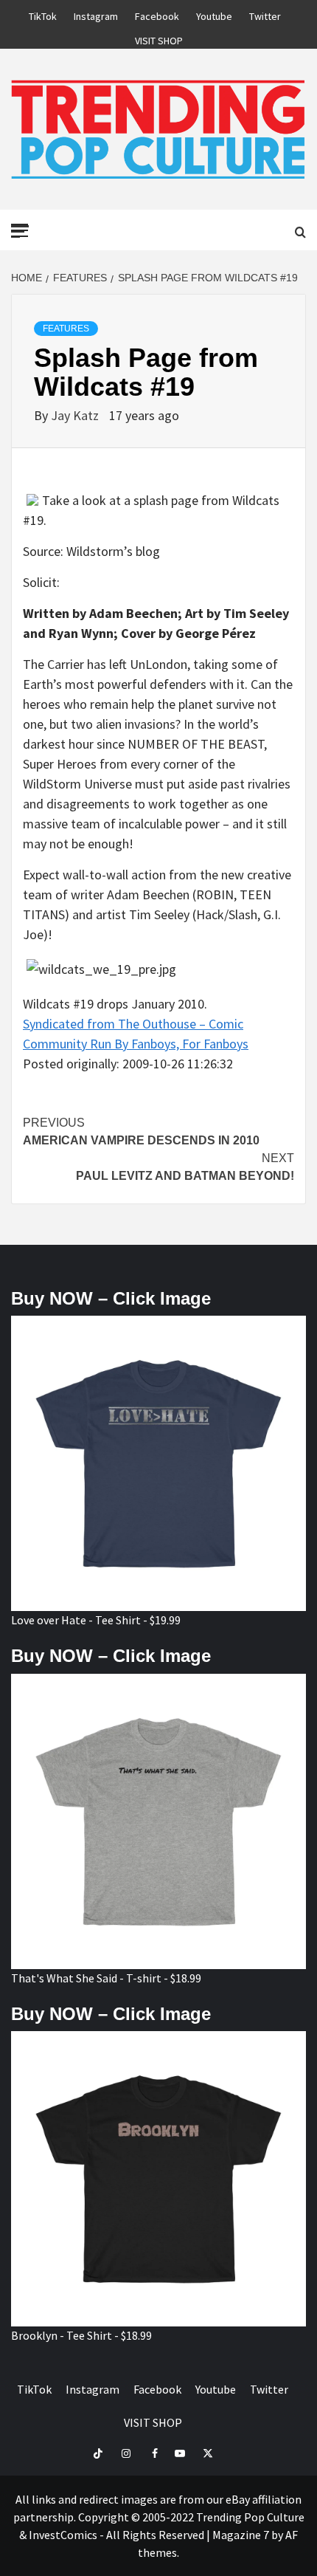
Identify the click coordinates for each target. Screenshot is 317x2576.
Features (66, 329)
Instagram (96, 14)
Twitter (265, 14)
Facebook (157, 14)
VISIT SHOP (159, 38)
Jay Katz (76, 415)
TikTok (43, 14)
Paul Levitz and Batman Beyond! (185, 1167)
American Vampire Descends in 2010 (141, 1131)
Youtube (214, 14)
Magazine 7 (241, 2535)
